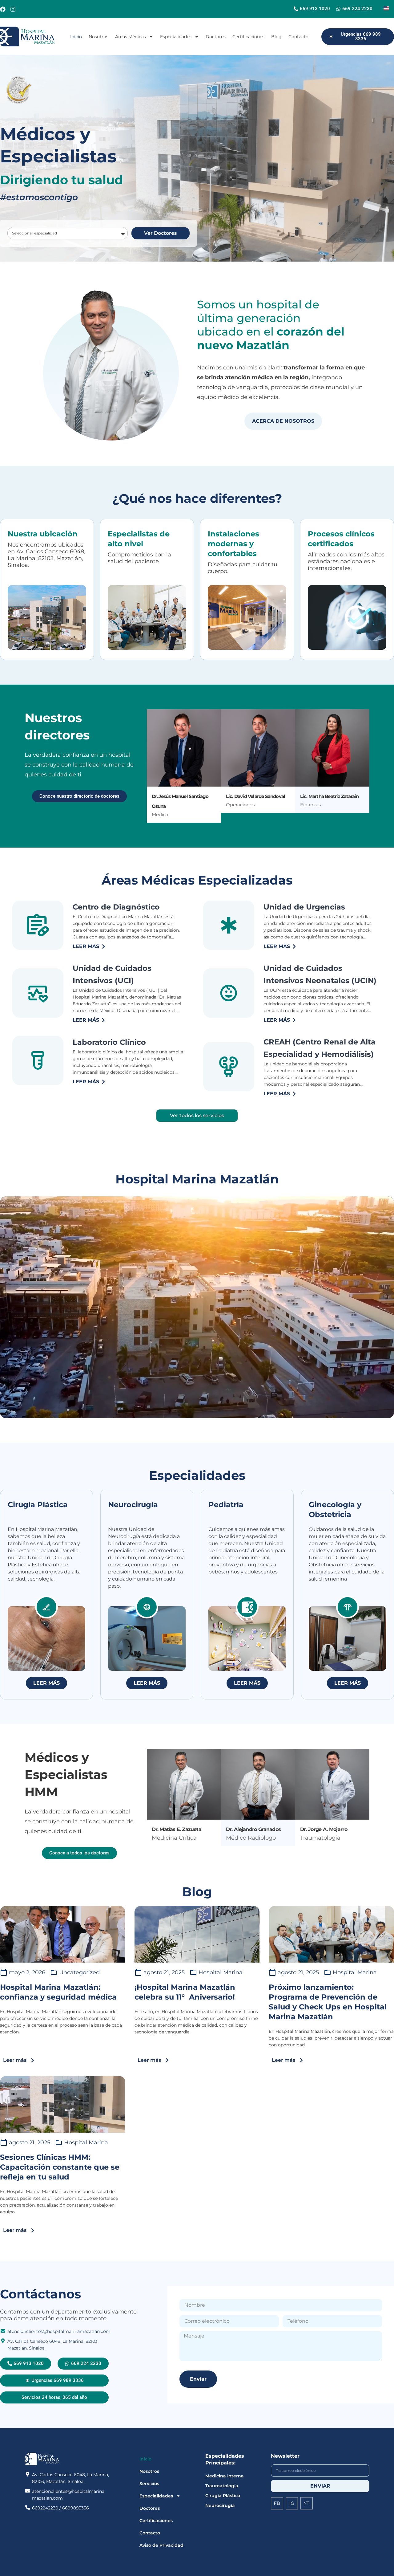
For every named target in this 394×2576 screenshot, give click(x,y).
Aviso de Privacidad (161, 2545)
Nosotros (98, 37)
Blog (276, 37)
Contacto (298, 37)
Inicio (76, 37)
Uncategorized (79, 1972)
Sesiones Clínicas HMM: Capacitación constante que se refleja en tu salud (60, 2167)
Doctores (216, 37)
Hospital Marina (221, 1972)
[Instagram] (13, 9)
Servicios (149, 2484)
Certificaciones (248, 37)
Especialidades (176, 37)
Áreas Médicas (131, 37)
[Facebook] (3, 9)
